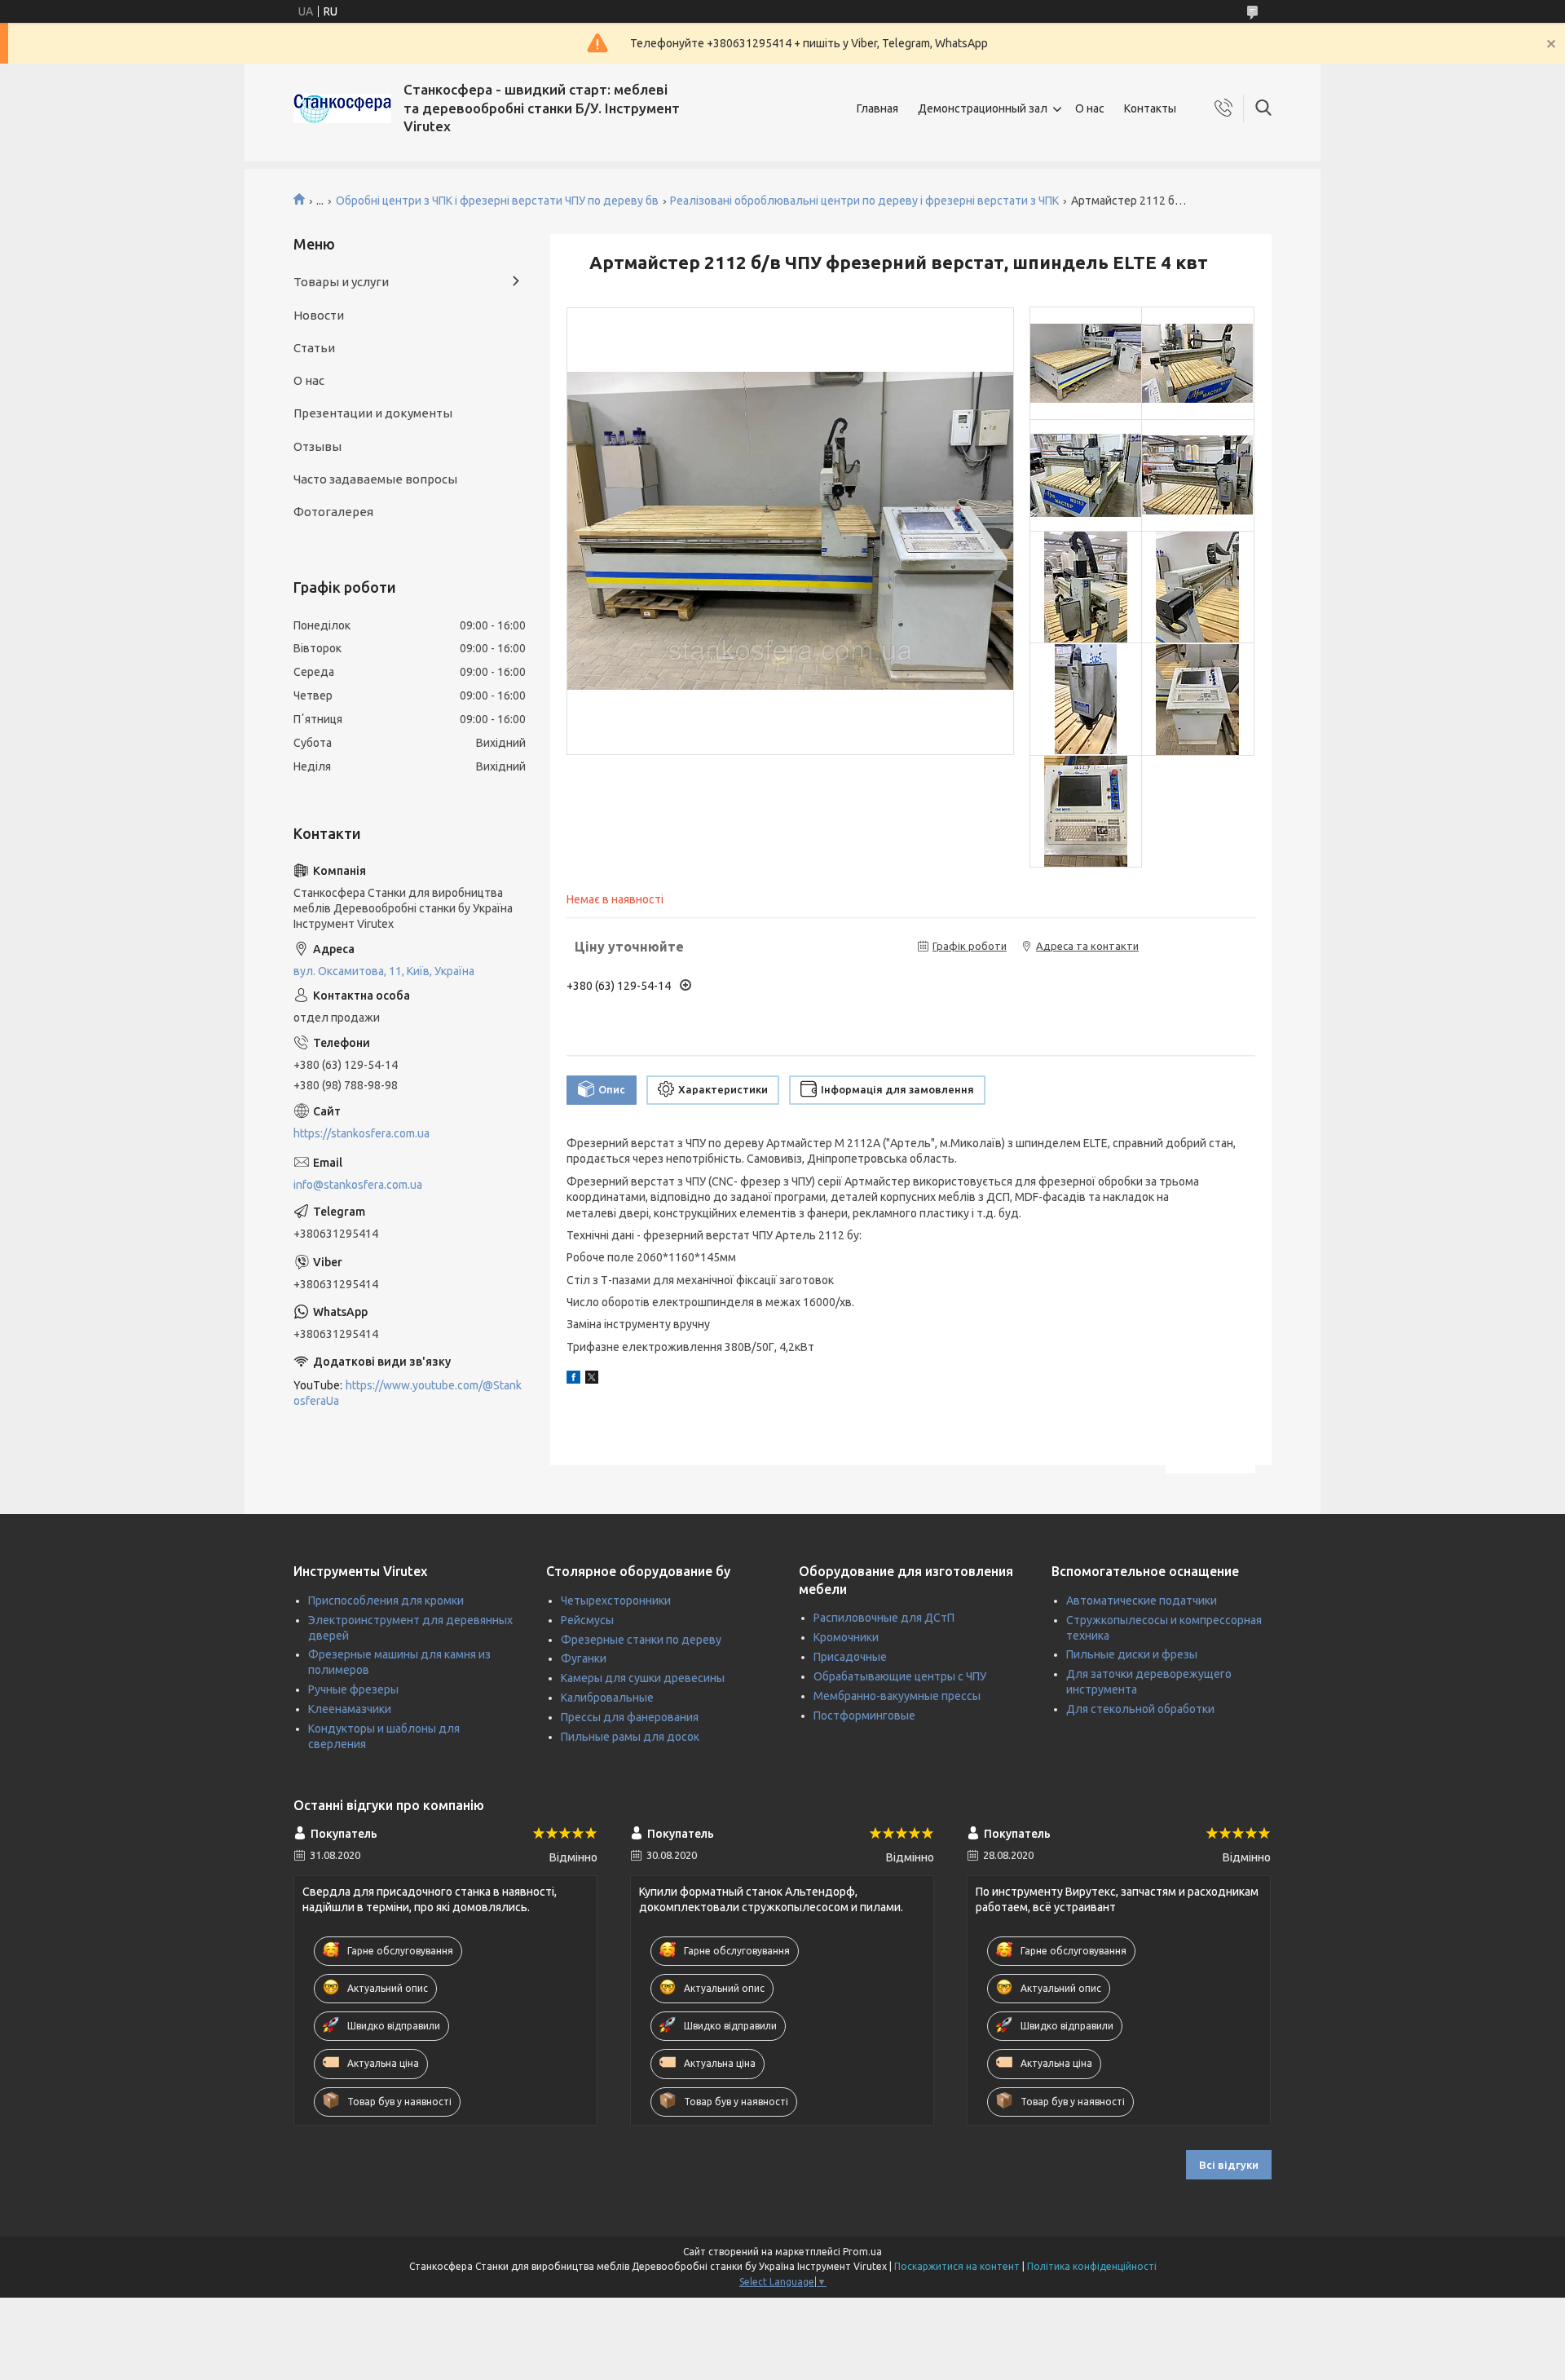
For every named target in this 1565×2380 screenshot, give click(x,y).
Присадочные (850, 1657)
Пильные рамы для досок (630, 1737)
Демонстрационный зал (983, 108)
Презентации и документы (373, 413)
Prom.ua (862, 2252)
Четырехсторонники (616, 1601)
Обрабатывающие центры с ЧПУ (900, 1676)
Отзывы (317, 446)
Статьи (314, 348)
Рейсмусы (587, 1620)
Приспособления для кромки (386, 1601)
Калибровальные (607, 1698)
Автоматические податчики (1142, 1601)
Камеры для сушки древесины (643, 1678)
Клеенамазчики (350, 1709)
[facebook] (573, 1380)
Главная (877, 108)
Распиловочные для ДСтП (884, 1618)
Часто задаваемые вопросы (375, 479)
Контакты (1150, 108)
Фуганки (584, 1658)
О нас (1090, 108)
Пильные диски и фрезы (1132, 1654)
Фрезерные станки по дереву (641, 1640)
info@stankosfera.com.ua (358, 1185)
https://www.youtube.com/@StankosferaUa (408, 1393)
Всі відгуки (1229, 2165)
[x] (592, 1380)
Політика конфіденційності (1092, 2266)
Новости (319, 315)
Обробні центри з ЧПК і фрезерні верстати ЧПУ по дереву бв (497, 201)
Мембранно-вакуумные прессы (897, 1696)
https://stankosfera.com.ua (361, 1133)
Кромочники (846, 1637)
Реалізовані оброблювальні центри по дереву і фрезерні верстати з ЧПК (864, 201)
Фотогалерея (333, 512)
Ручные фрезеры (353, 1689)
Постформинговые (864, 1715)
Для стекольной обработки (1140, 1709)
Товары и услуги (341, 282)
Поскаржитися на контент (957, 2266)
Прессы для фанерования (630, 1717)
